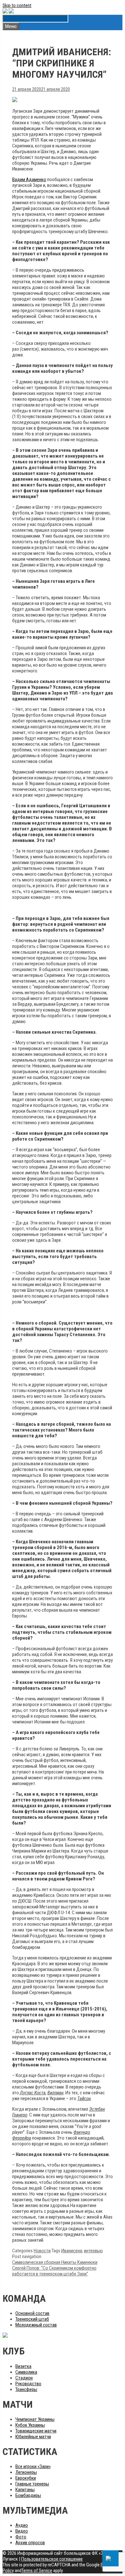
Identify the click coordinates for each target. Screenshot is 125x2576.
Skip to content (17, 5)
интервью (93, 2251)
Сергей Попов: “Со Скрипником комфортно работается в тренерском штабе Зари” (54, 2271)
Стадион (24, 2378)
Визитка (23, 2366)
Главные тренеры (32, 2484)
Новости (42, 2251)
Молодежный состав (36, 2325)
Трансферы (26, 2389)
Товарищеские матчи (36, 2431)
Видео (22, 2531)
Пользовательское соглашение (52, 2559)
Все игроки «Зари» (33, 2466)
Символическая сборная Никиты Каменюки (55, 2262)
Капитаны (25, 2490)
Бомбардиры (28, 2495)
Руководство (28, 2384)
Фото (21, 2537)
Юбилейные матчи (33, 2437)
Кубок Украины (30, 2425)
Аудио (22, 2525)
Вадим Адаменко (29, 180)
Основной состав (32, 2313)
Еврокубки (26, 2478)
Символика (26, 2372)
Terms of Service (37, 2571)
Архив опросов (30, 2543)
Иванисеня (72, 2251)
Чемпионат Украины (35, 2419)
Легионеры (26, 2472)
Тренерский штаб (32, 2319)
